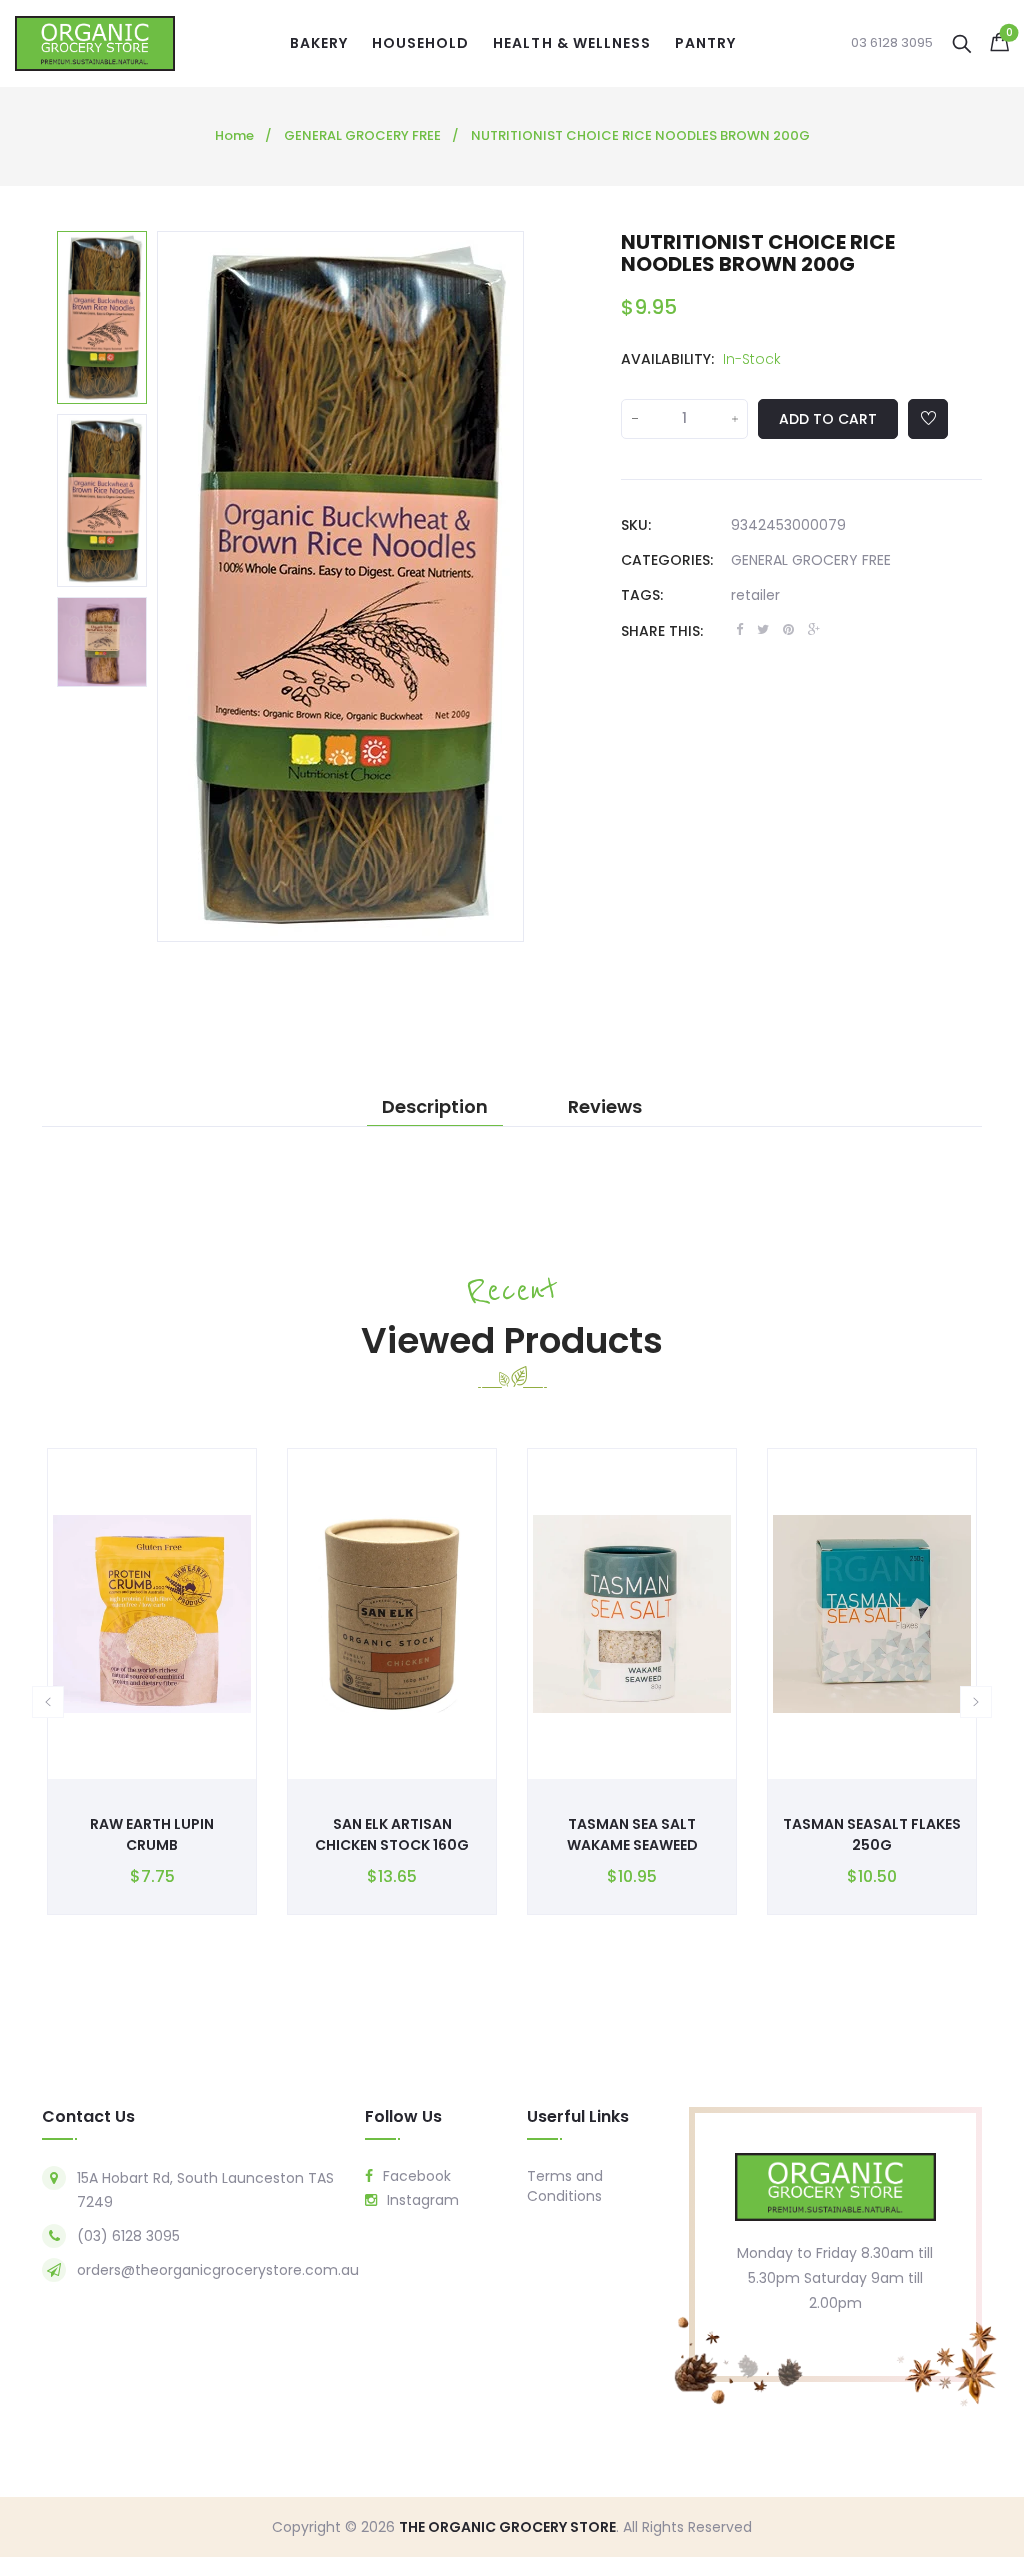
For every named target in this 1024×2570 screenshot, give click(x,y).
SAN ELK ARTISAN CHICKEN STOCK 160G (392, 1834)
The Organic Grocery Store (507, 2527)
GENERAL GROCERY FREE (811, 560)
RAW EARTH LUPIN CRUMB (152, 1834)
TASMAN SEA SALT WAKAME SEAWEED (632, 1834)
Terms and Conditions (565, 2186)
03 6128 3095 (892, 43)
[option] (102, 317)
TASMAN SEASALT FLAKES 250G (872, 1834)
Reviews (605, 1107)
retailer (755, 595)
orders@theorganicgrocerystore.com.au (218, 2270)
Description (435, 1107)
